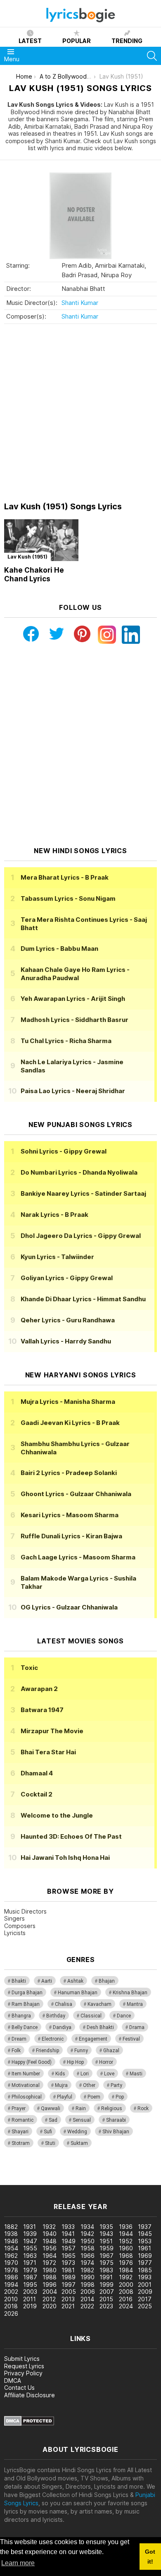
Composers (20, 1926)
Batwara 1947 (42, 1710)
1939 (30, 2234)
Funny (81, 2051)
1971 (30, 2263)
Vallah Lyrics (66, 1341)
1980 (50, 2270)
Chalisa (64, 2004)
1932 (49, 2227)
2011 (30, 2299)
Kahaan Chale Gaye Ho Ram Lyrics (75, 974)
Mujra (61, 2085)
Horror (106, 2062)
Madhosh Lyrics (75, 1020)
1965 (69, 2256)
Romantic (22, 2120)
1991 (106, 2277)
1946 (11, 2241)
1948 (50, 2241)
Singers (14, 1918)
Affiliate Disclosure (30, 2395)
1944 (126, 2234)
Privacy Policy (23, 2373)
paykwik (117, 2172)
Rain (81, 2108)
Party (116, 2085)
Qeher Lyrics (68, 1320)
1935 (106, 2227)
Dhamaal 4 (37, 1773)
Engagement (93, 2039)
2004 (50, 2292)
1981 (68, 2270)
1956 (50, 2248)
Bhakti (19, 1981)
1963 (30, 2256)
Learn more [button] (18, 2563)
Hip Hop (75, 2062)
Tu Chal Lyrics (66, 1041)
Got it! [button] (150, 2557)
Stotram (21, 2143)
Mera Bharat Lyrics (65, 877)
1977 (145, 2263)
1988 (50, 2277)
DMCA (13, 2381)
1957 (69, 2248)
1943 (106, 2234)
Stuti (50, 2143)
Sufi (48, 2132)
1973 (68, 2263)
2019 (30, 2306)
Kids (60, 2074)
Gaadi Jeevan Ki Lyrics (70, 1423)
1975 (107, 2263)
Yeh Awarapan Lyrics (73, 999)
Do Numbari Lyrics (79, 1172)
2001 (145, 2285)
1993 (145, 2277)
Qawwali (51, 2108)
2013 (68, 2299)
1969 (145, 2256)
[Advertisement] (80, 413)
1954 (11, 2248)
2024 (126, 2306)
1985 (145, 2270)
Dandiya (62, 2027)
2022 (87, 2306)
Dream (19, 2039)
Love (109, 2074)
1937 (145, 2227)
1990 (88, 2277)
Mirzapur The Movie (52, 1731)
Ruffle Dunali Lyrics (71, 1536)
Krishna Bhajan (130, 1993)
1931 (30, 2227)
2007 (107, 2292)
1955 (30, 2248)
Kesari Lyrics (70, 1515)
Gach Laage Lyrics (78, 1557)
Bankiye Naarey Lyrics (83, 1193)
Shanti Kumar (80, 303)
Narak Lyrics (54, 1215)
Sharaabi (116, 2120)
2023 (106, 2306)
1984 (126, 2270)
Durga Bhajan (27, 1993)
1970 (11, 2263)
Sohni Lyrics (64, 1151)
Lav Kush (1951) (27, 557)
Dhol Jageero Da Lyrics (81, 1236)
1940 (50, 2234)
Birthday (56, 2016)
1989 (69, 2277)
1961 (144, 2248)
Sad (53, 2120)
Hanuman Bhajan (78, 1993)
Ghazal (111, 2051)
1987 (30, 2277)
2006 (88, 2292)
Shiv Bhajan (116, 2132)
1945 (145, 2234)
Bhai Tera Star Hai (48, 1752)
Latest (30, 41)
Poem (94, 2097)
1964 (50, 2256)
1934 (87, 2227)
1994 (11, 2285)
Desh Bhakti (100, 2027)
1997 (69, 2285)
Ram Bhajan (26, 2004)
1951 (106, 2241)
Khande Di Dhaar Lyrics (83, 1299)
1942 (87, 2234)
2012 (49, 2299)
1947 (30, 2241)
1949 (69, 2241)
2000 (126, 2285)
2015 (106, 2299)
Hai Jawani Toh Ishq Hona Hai (65, 1858)
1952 (126, 2241)
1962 (11, 2256)
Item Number (26, 2074)
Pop (120, 2097)
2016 (126, 2299)
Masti (136, 2074)
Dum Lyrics (59, 949)
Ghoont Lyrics (76, 1494)
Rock (143, 2108)
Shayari (20, 2132)
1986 (11, 2277)
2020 (50, 2306)
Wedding (77, 2132)
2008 (126, 2292)
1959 (107, 2248)
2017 (145, 2299)
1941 (68, 2234)
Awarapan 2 (39, 1689)
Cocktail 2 (37, 1794)
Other (89, 2085)
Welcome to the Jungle (57, 1815)
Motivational (26, 2085)
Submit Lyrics (22, 2359)
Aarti (47, 1981)
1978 (11, 2270)
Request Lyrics (24, 2366)
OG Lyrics (69, 1607)
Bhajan (107, 1981)
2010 (11, 2299)
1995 (30, 2285)
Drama (137, 2027)
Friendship (47, 2051)
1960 (126, 2248)
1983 (106, 2270)
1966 (88, 2256)
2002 (11, 2292)
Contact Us (19, 2388)
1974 (87, 2263)
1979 (30, 2270)
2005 (69, 2292)
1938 (11, 2234)
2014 (87, 2299)
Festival (131, 2039)
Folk (16, 2051)
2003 (30, 2292)
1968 (126, 2256)
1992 (126, 2277)
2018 (11, 2306)
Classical (91, 2016)
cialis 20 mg (16, 2172)
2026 (11, 2313)
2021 (68, 2306)
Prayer (19, 2108)
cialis (40, 2172)
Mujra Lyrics (68, 1402)
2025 (145, 2306)
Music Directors (25, 1911)
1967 (107, 2256)
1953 (145, 2241)
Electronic (53, 2039)
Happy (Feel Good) (32, 2062)
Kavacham (99, 2004)
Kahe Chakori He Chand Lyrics (34, 574)
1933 (68, 2227)
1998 (88, 2285)
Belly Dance (25, 2027)
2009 (145, 2292)
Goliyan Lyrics (67, 1278)
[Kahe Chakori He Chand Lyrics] (41, 540)
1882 (11, 2227)
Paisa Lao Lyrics (73, 1091)
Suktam (79, 2143)
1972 (49, 2263)
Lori (85, 2074)
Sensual (82, 2120)
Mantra (135, 2004)
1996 (50, 2285)
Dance (124, 2016)
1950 (88, 2241)
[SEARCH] (152, 56)
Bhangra (21, 2016)
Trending (127, 41)
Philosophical (27, 2097)
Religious (112, 2108)
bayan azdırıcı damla (76, 2172)
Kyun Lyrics (57, 1257)
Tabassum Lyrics (68, 898)
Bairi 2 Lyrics (69, 1473)
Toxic (29, 1668)
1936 (126, 2227)
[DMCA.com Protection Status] (29, 2424)
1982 (87, 2270)
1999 (107, 2285)
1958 (88, 2248)
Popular (77, 41)
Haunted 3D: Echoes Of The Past (71, 1836)
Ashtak (75, 1981)
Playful (65, 2097)
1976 (126, 2263)
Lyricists (15, 1933)
